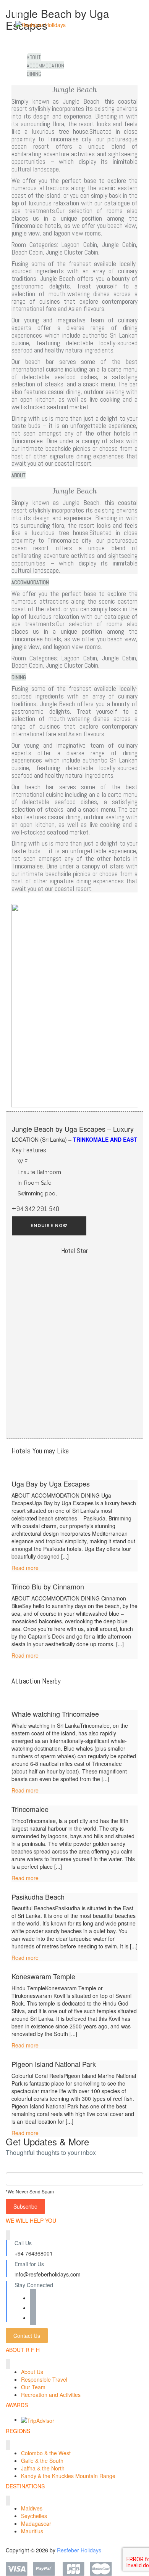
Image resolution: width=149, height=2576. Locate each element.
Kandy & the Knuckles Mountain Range (68, 2476)
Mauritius (32, 2531)
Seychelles (34, 2516)
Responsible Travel (44, 2379)
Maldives (32, 2508)
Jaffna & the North (43, 2468)
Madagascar (36, 2523)
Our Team (33, 2387)
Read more (25, 1568)
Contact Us (27, 2336)
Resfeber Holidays (79, 2550)
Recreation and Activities (51, 2395)
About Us (32, 2372)
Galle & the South (42, 2461)
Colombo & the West (46, 2453)
